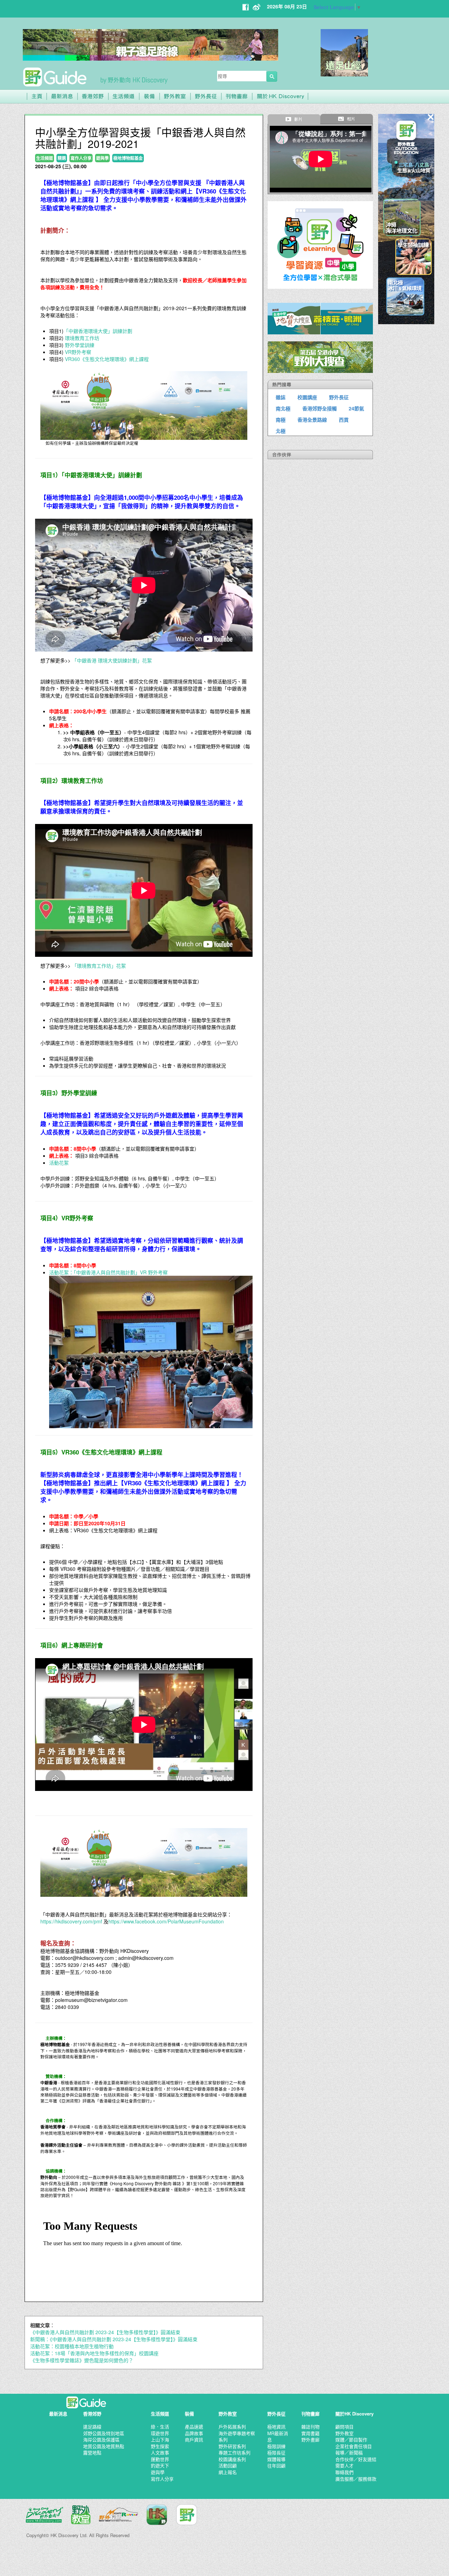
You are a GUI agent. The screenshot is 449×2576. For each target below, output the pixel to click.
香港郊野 (92, 2414)
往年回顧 (276, 2465)
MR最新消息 (278, 2437)
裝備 (189, 2414)
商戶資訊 (194, 2439)
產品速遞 (194, 2427)
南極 (281, 420)
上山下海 (160, 2439)
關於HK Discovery (354, 2414)
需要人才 (344, 2465)
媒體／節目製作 (351, 2439)
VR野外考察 (78, 352)
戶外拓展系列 (232, 2427)
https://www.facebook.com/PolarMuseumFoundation (166, 1921)
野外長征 (339, 397)
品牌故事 (194, 2433)
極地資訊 (276, 2427)
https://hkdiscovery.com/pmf (71, 1921)
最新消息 (58, 2414)
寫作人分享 (162, 2479)
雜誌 (281, 397)
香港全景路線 (312, 420)
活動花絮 (59, 1163)
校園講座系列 (232, 2459)
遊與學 (158, 2472)
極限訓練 (276, 2446)
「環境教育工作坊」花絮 (99, 966)
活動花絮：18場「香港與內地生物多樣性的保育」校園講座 (94, 2353)
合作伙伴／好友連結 (356, 2459)
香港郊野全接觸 (320, 408)
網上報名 (228, 2472)
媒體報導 (276, 2459)
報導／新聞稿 (349, 2452)
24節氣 (356, 408)
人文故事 (160, 2452)
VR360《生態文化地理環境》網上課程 (107, 359)
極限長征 (276, 2452)
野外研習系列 (232, 2446)
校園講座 (307, 397)
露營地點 (92, 2452)
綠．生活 (160, 2427)
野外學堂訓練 (80, 345)
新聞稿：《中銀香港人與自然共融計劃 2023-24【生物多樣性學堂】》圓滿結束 (114, 2339)
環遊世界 (160, 2433)
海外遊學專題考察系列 (237, 2437)
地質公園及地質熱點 (104, 2446)
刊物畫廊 (310, 2414)
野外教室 (228, 2414)
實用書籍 (310, 2433)
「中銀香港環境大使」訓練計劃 (98, 331)
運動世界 (160, 2459)
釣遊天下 (160, 2465)
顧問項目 (344, 2427)
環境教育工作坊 (82, 338)
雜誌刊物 (310, 2427)
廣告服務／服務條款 (356, 2479)
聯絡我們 (344, 2472)
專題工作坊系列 (234, 2452)
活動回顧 (228, 2465)
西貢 (344, 420)
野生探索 (160, 2446)
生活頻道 (160, 2414)
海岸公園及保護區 (101, 2439)
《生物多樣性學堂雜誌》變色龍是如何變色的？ (82, 2360)
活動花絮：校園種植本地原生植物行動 (72, 2346)
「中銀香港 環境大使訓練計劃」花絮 (111, 660)
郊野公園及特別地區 (104, 2433)
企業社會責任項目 (354, 2446)
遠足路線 (92, 2427)
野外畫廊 (310, 2439)
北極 (281, 431)
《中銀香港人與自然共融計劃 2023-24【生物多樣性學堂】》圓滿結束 (105, 2332)
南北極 (283, 408)
